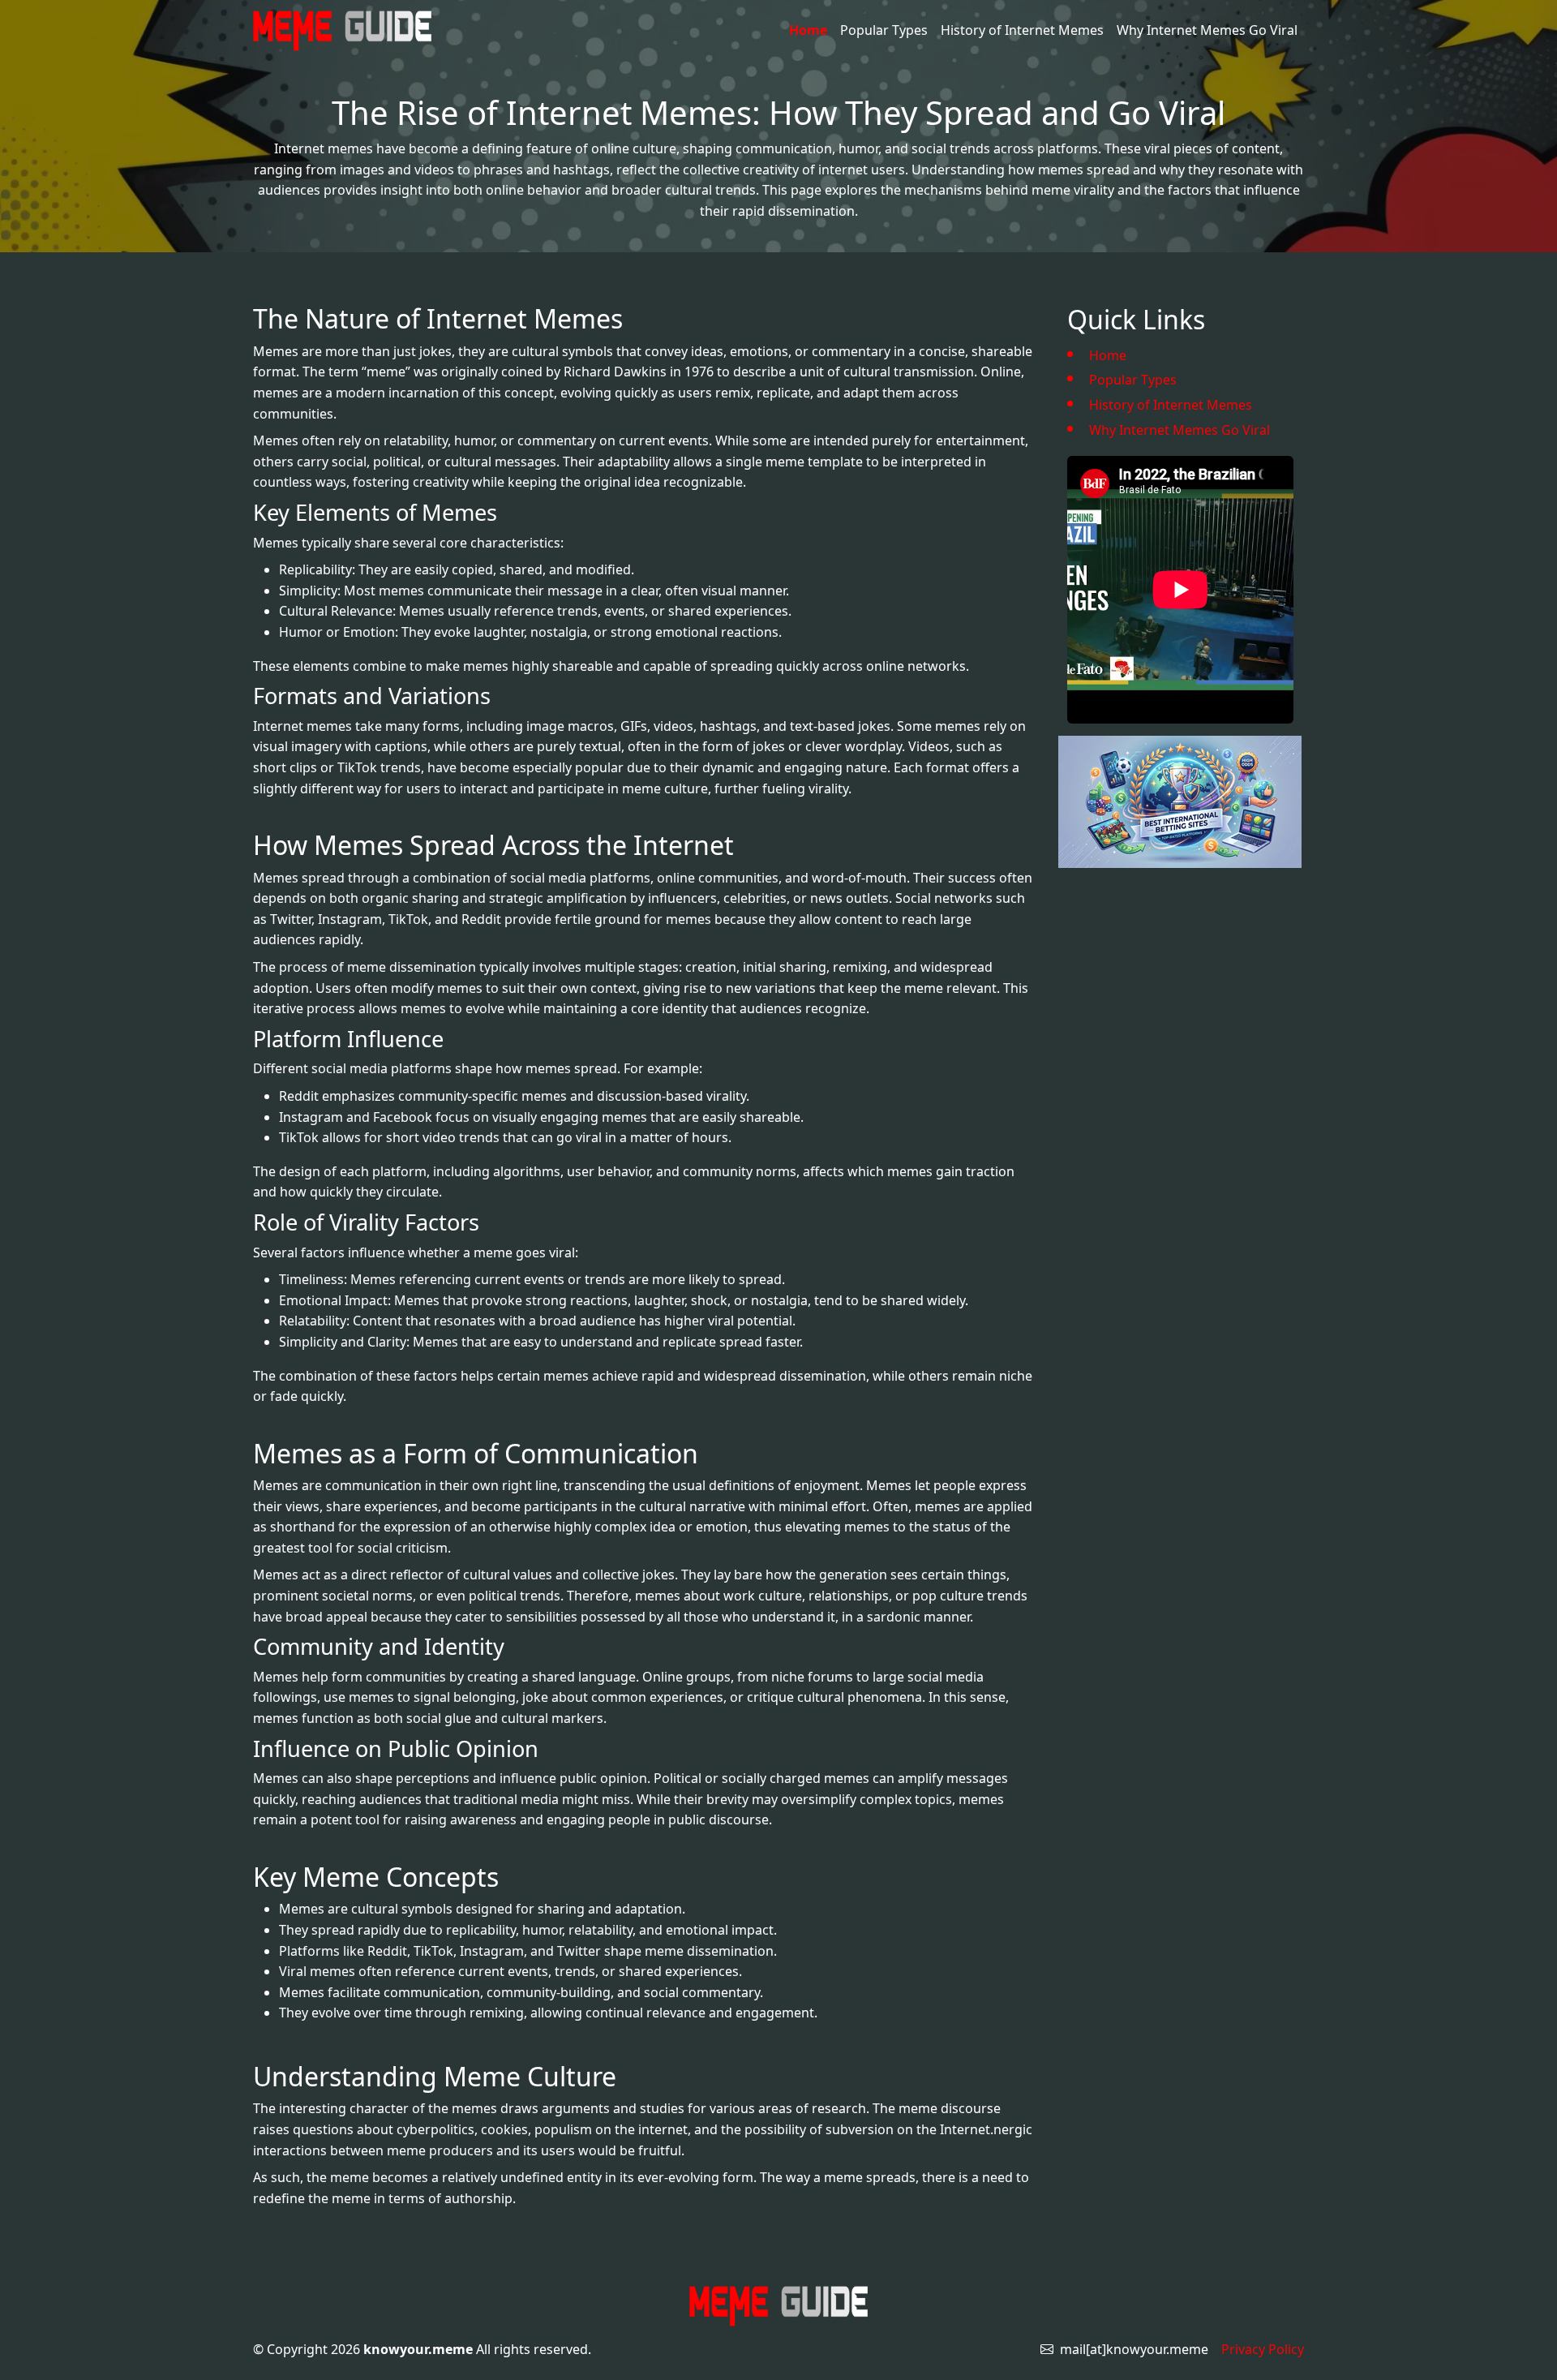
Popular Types (884, 30)
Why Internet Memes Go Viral (1207, 30)
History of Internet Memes (1022, 30)
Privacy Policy (1263, 2349)
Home (808, 30)
